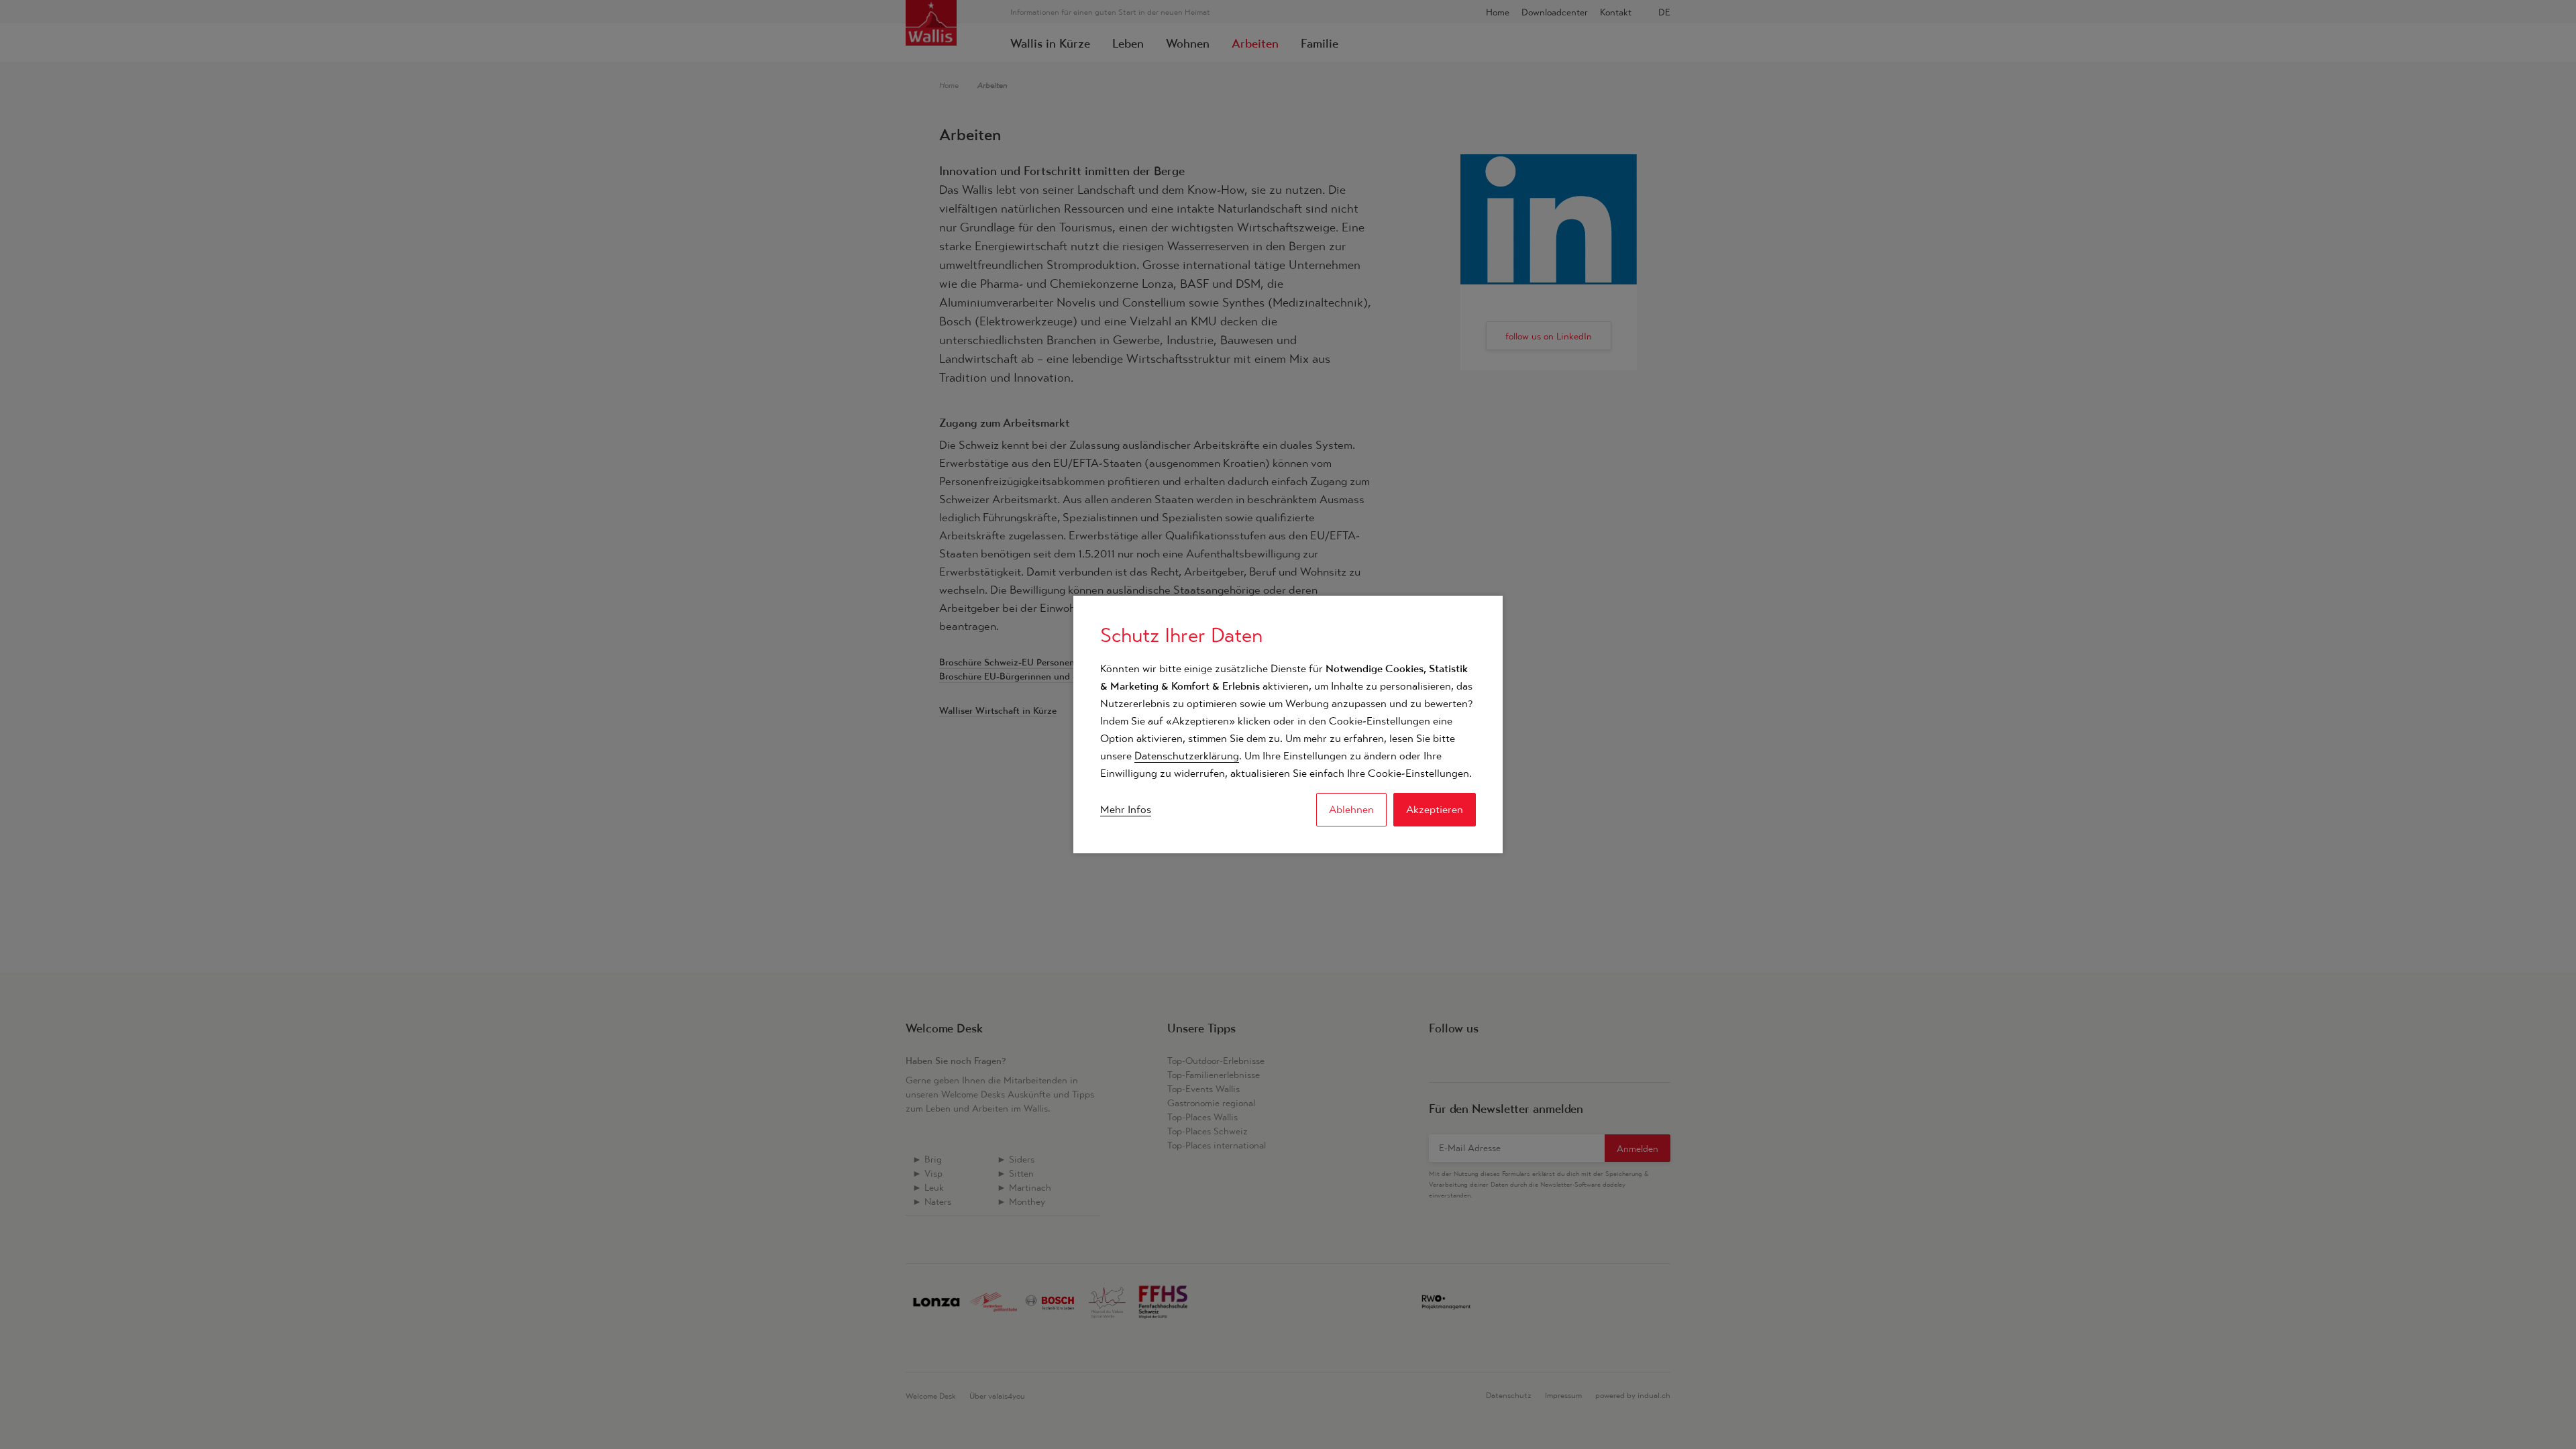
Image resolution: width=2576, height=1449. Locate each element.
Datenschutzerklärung (1187, 756)
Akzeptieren (1435, 809)
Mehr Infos (1126, 809)
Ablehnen (1351, 809)
